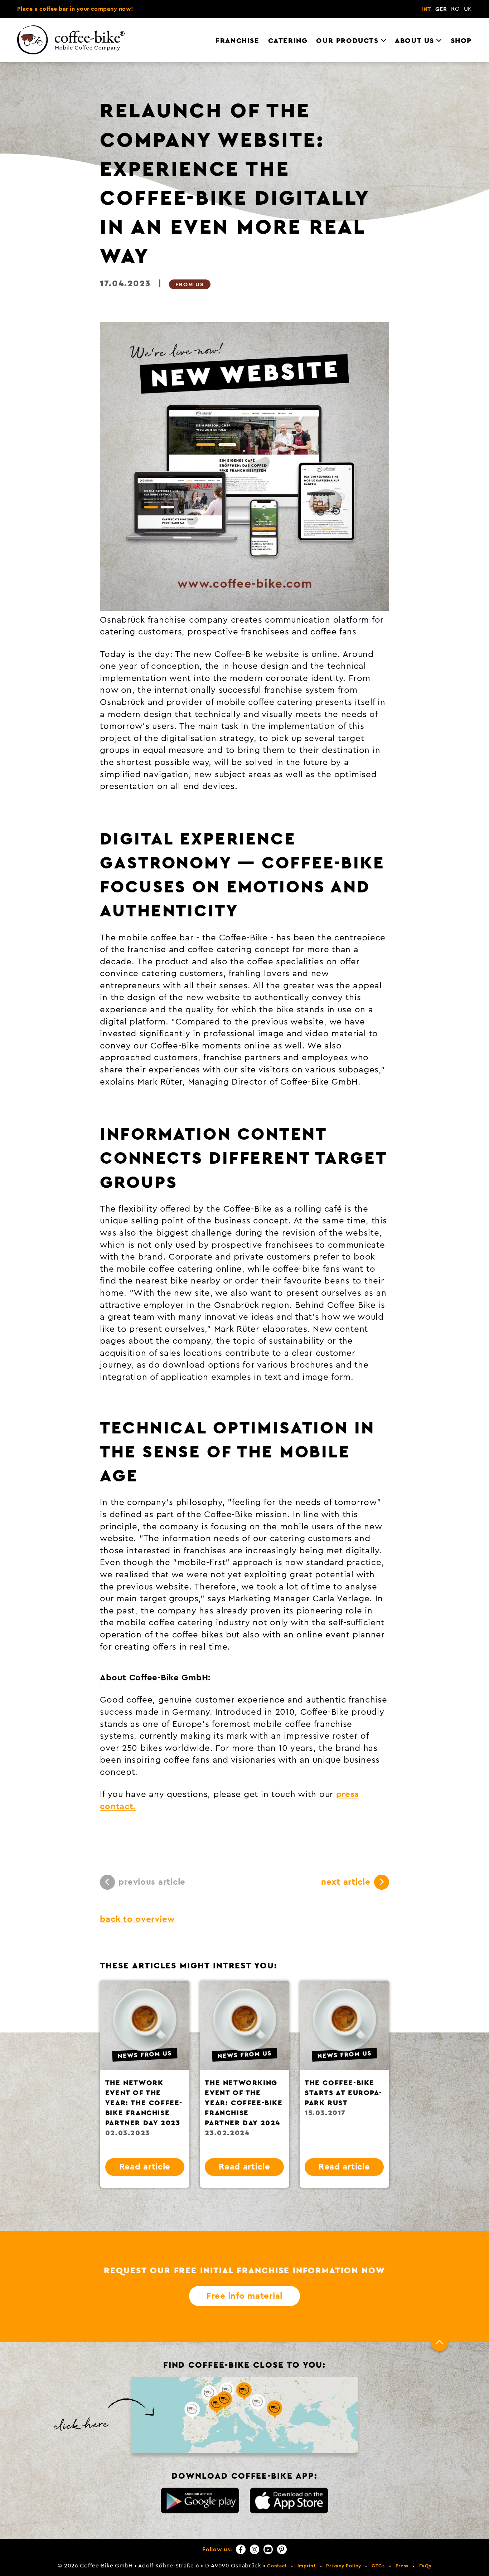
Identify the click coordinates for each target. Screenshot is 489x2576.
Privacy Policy (343, 2566)
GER (441, 9)
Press (402, 2566)
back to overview (137, 1919)
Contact (277, 2566)
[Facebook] (241, 2549)
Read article (145, 2167)
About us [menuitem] (415, 41)
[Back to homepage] (76, 42)
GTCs (378, 2566)
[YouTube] (268, 2549)
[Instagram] (255, 2549)
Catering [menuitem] (288, 41)
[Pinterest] (282, 2549)
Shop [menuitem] (461, 41)
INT (426, 9)
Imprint (307, 2566)
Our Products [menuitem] (347, 41)
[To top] (440, 2342)
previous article (152, 1882)
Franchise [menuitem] (237, 41)
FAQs (425, 2566)
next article (346, 1882)
